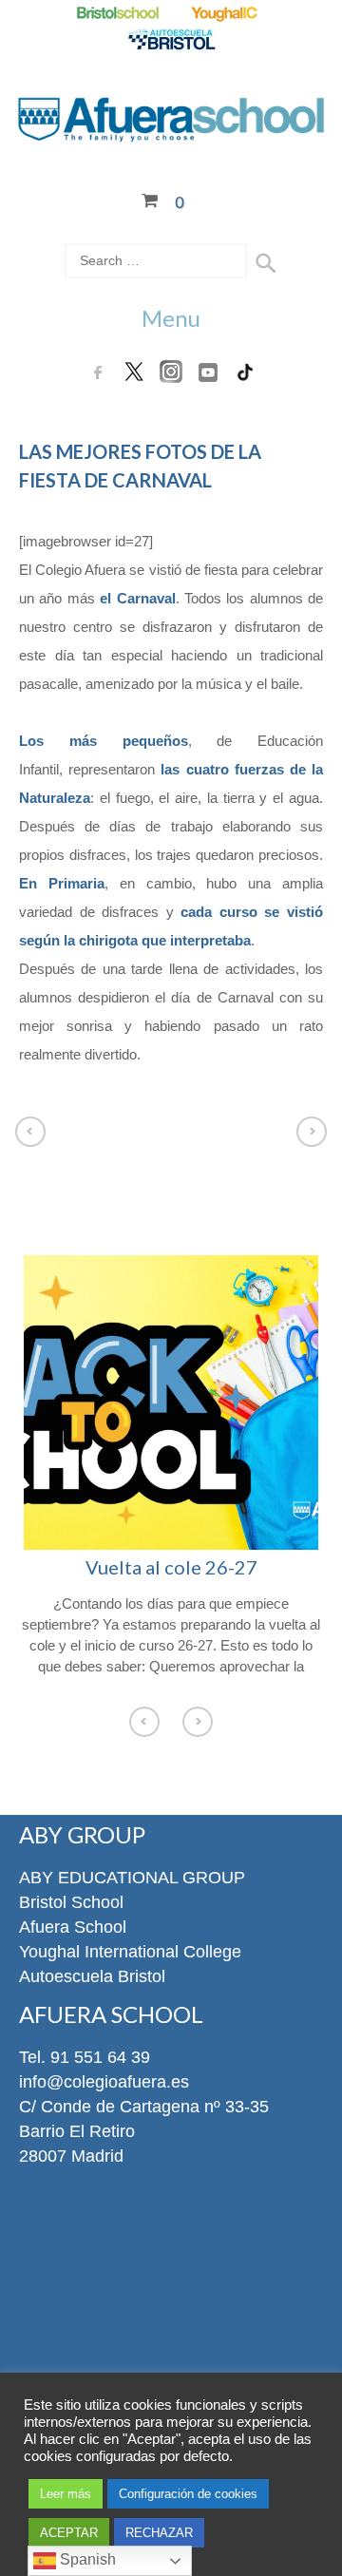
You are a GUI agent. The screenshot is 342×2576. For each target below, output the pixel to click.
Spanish (86, 2559)
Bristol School (71, 1902)
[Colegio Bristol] (117, 14)
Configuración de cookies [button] (188, 2494)
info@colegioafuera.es (104, 2082)
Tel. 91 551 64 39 (85, 2057)
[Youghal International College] (226, 14)
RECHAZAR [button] (159, 2533)
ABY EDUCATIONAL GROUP (132, 1878)
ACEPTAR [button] (69, 2533)
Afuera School (73, 1927)
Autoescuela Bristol (92, 1976)
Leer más (66, 2494)
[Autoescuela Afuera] (171, 41)
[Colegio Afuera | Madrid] (171, 130)
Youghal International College (130, 1952)
